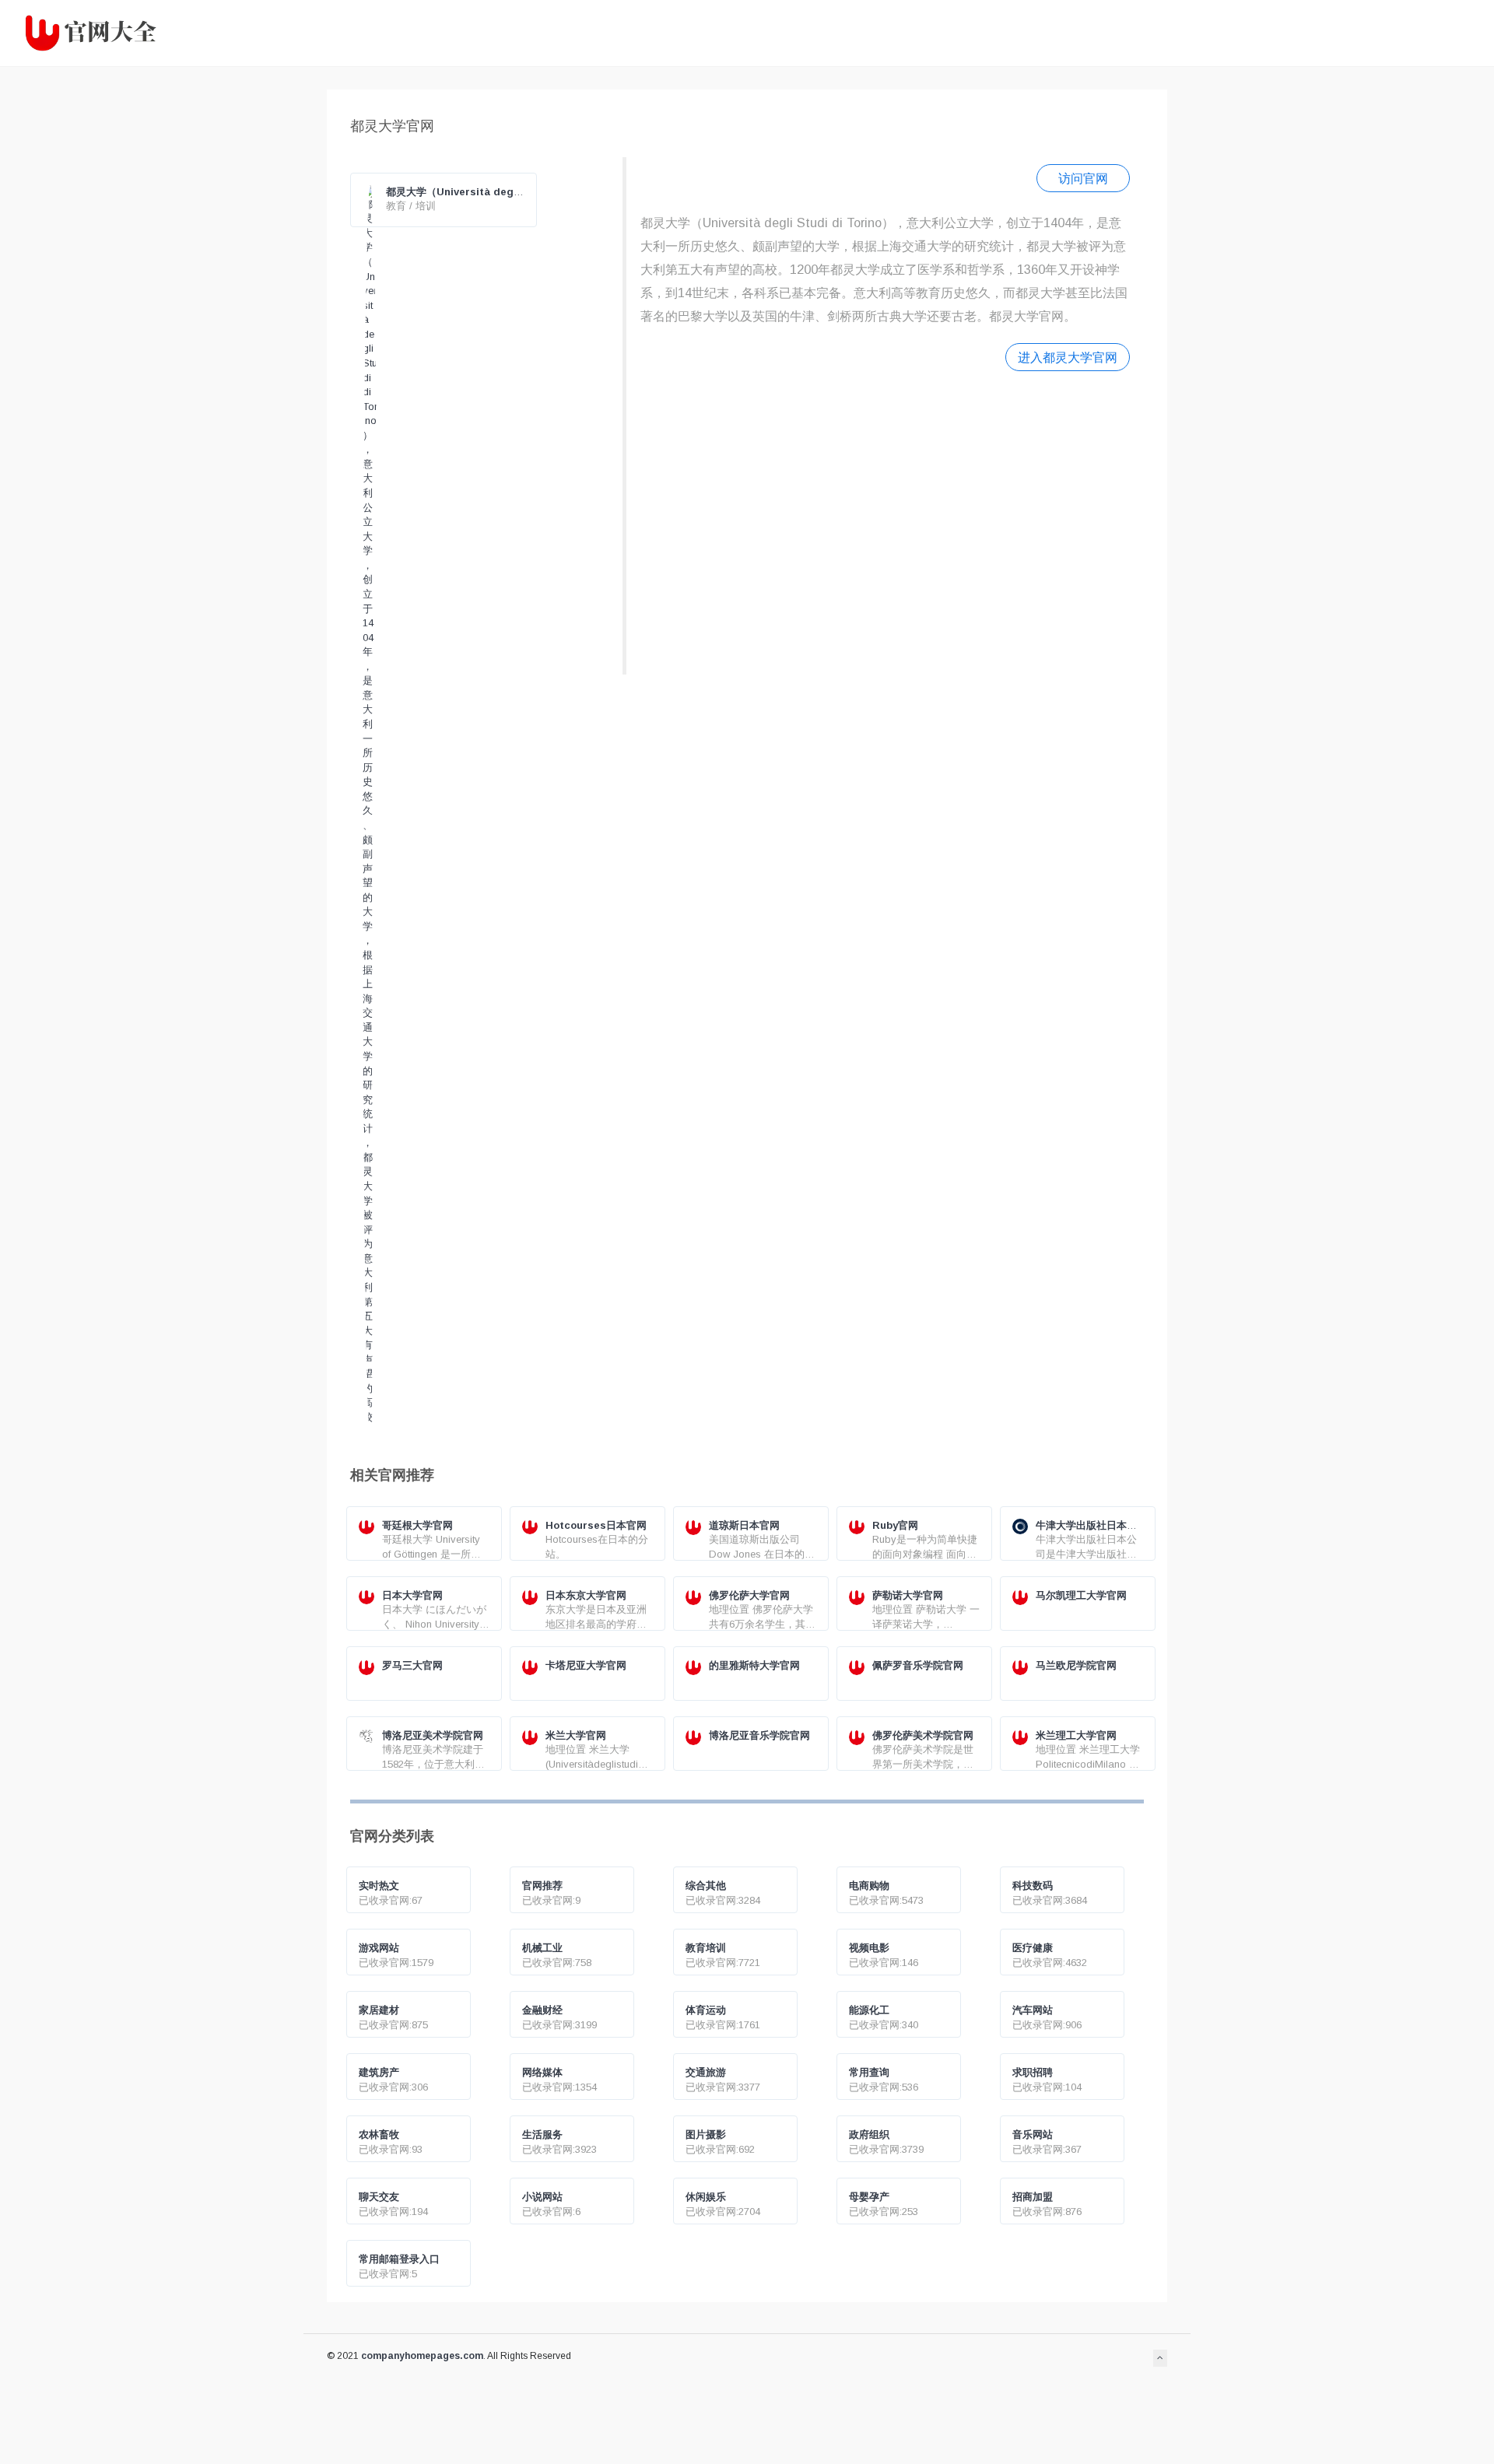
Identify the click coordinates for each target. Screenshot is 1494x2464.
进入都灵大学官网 (1068, 357)
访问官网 (1083, 178)
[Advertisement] (885, 521)
